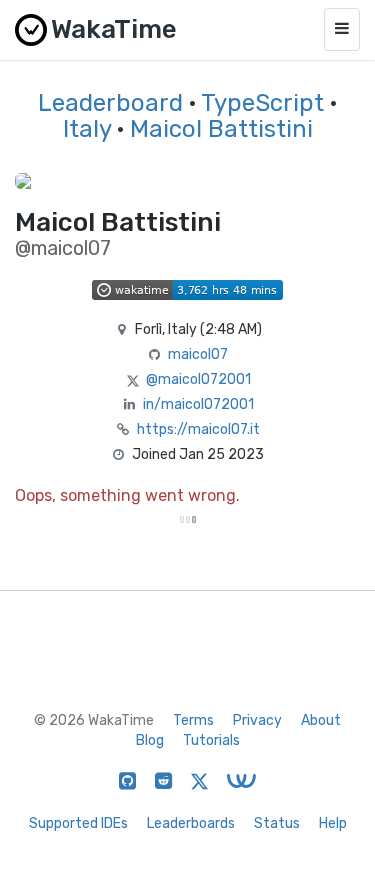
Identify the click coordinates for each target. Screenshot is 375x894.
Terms (193, 720)
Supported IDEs (78, 823)
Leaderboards (191, 823)
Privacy (257, 720)
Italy (87, 129)
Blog (150, 740)
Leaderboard (110, 103)
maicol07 (198, 354)
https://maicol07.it (198, 429)
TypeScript (262, 103)
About (321, 720)
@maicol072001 (198, 379)
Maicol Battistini (221, 129)
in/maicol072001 (198, 404)
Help (333, 823)
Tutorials (211, 740)
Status (277, 823)
